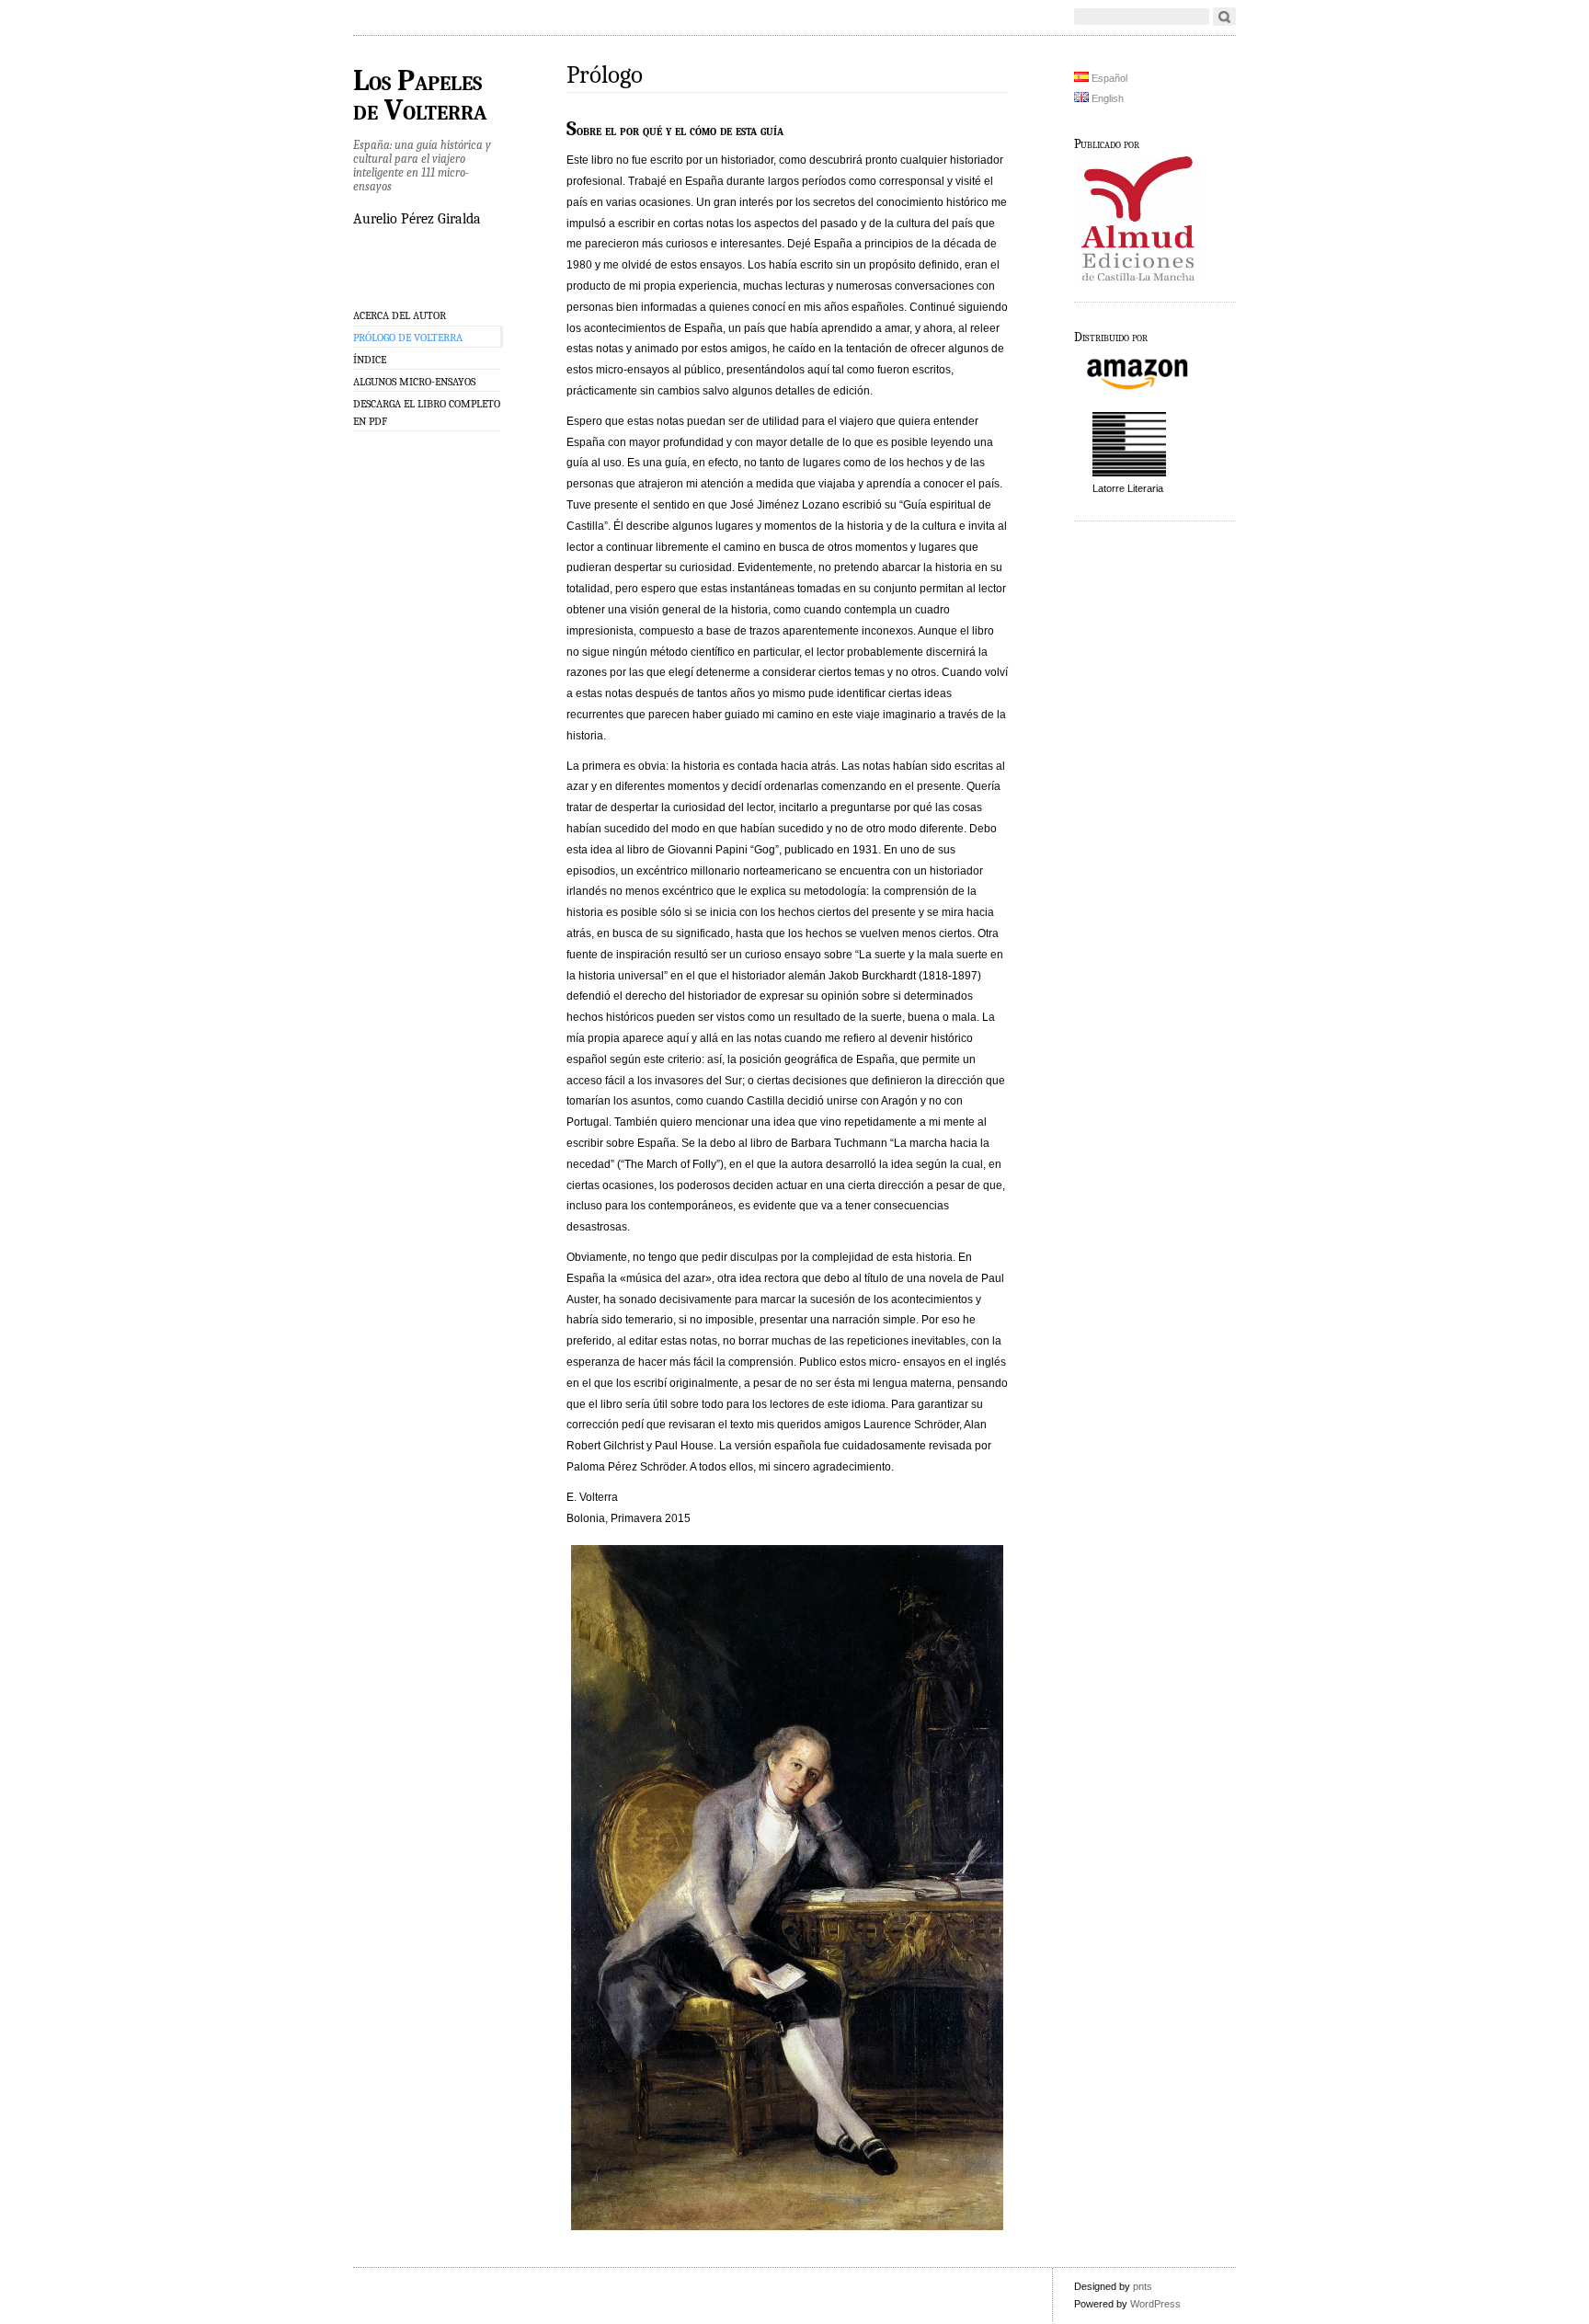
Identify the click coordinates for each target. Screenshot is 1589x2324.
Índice (370, 360)
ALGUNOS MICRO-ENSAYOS (414, 382)
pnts (1143, 2286)
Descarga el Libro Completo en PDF (427, 412)
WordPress (1155, 2304)
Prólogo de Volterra (408, 338)
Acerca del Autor (400, 315)
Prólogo (605, 75)
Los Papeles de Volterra (420, 96)
